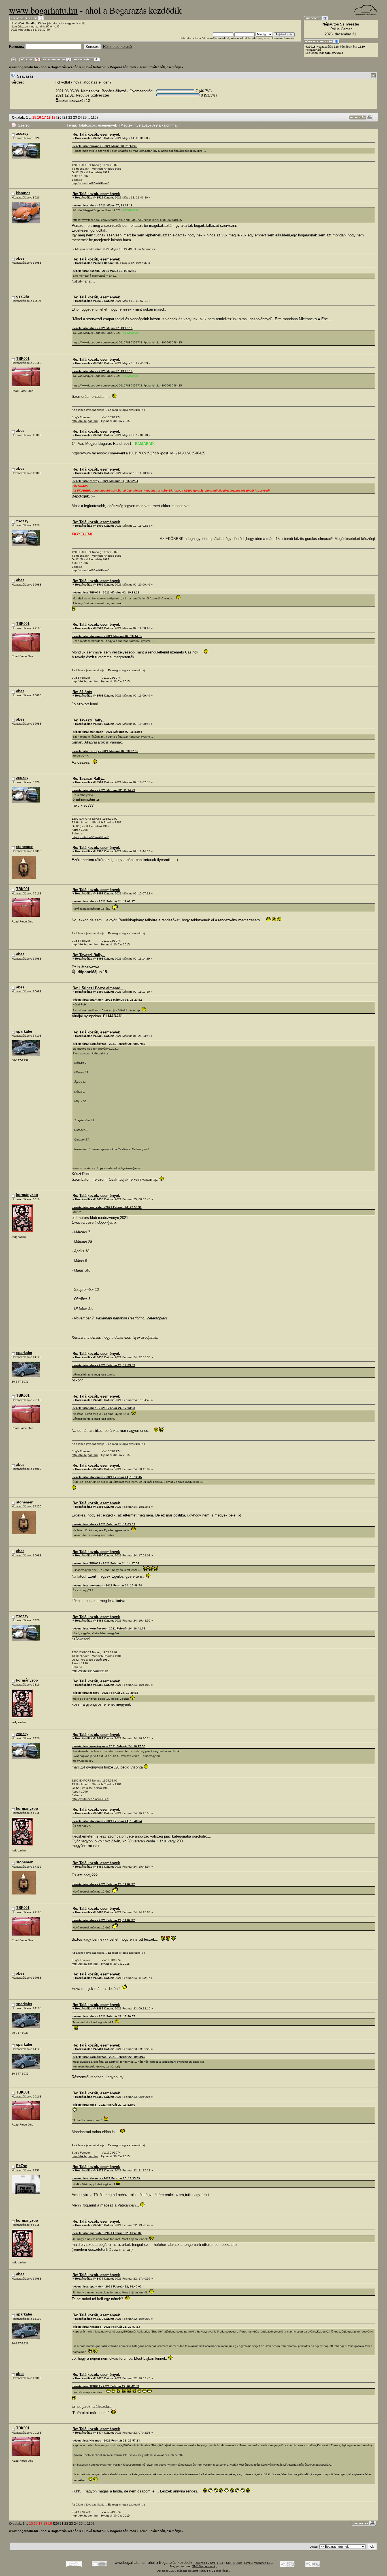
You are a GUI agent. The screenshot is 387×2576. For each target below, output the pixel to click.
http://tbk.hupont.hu (85, 421)
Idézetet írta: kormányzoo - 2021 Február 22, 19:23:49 (109, 2057)
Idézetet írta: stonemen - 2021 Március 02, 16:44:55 (107, 636)
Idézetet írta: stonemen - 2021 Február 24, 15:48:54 (107, 1585)
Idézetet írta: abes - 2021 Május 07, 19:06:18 (102, 205)
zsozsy (22, 134)
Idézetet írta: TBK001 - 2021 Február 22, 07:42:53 (105, 2386)
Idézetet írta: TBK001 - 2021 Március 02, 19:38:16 (106, 592)
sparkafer (24, 1031)
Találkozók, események (166, 67)
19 (54, 117)
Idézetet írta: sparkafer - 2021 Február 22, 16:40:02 (107, 2233)
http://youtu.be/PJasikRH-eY (90, 183)
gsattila (23, 296)
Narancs (23, 193)
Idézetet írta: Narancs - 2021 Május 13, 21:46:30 (105, 146)
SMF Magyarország (205, 2566)
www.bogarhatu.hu (43, 10)
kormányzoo (27, 1195)
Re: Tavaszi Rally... (89, 720)
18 (49, 117)
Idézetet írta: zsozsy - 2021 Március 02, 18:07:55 (105, 751)
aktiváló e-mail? (49, 26)
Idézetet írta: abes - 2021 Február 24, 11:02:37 (103, 901)
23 (75, 117)
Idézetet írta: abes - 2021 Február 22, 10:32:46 (103, 2105)
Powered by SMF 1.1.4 (209, 2563)
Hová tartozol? (95, 67)
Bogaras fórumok (123, 67)
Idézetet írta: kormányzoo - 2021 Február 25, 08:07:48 (109, 1044)
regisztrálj (78, 23)
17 (44, 117)
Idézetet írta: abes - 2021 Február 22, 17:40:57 (103, 2016)
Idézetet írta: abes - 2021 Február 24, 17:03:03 (103, 1365)
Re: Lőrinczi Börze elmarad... (98, 988)
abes (20, 258)
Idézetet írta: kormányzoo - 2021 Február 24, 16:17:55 (109, 1746)
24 (80, 117)
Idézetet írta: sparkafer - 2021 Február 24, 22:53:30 (107, 1207)
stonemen (25, 847)
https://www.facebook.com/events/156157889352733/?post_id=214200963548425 (127, 220)
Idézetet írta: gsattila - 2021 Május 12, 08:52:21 (104, 271)
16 (39, 117)
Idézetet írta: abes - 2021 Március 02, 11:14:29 (103, 790)
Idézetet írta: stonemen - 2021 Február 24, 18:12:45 (107, 1477)
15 (34, 117)
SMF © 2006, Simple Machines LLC (249, 2563)
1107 (95, 117)
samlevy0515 (334, 53)
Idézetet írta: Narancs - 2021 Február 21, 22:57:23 (106, 2327)
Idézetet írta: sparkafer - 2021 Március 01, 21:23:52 (107, 1000)
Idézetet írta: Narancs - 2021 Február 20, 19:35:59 (106, 2178)
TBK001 (23, 359)
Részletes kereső (117, 47)
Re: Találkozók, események (96, 134)
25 (85, 117)
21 (65, 117)
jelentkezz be (56, 23)
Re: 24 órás (82, 692)
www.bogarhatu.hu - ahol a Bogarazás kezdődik (45, 67)
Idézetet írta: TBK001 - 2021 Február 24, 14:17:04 (105, 1563)
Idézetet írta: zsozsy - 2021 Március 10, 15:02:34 (105, 481)
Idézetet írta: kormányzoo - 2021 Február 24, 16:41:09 (109, 1628)
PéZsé (22, 2166)
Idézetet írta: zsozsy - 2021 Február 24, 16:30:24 (105, 1693)
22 (70, 117)
